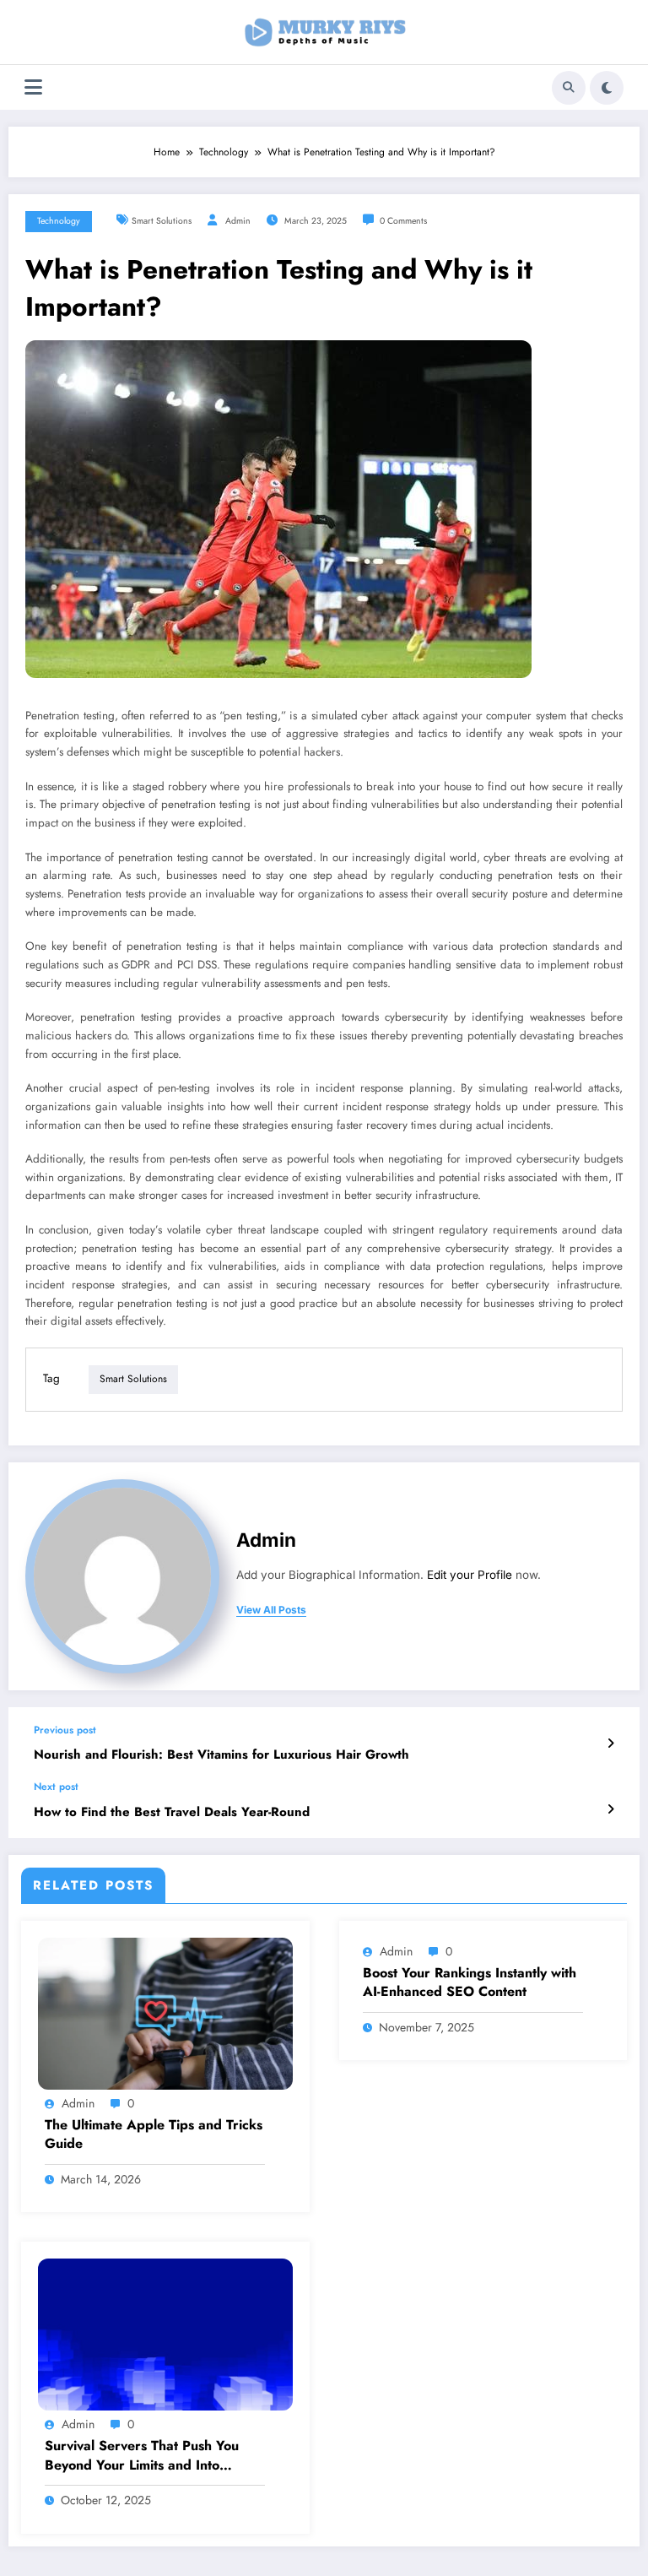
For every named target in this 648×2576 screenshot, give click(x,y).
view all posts (271, 1610)
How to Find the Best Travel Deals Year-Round (172, 1812)
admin (238, 221)
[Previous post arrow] (610, 1744)
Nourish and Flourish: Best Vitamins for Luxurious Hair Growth (221, 1755)
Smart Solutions (162, 221)
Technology (59, 221)
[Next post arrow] (610, 1809)
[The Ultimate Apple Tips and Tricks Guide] (165, 2013)
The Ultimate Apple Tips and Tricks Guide (154, 2134)
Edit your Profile (470, 1575)
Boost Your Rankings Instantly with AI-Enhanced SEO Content (470, 1982)
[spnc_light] (607, 88)
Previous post (65, 1730)
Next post (56, 1787)
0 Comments (403, 221)
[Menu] (33, 87)
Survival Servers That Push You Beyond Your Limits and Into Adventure (142, 2456)
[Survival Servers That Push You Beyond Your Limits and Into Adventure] (165, 2334)
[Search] (569, 88)
